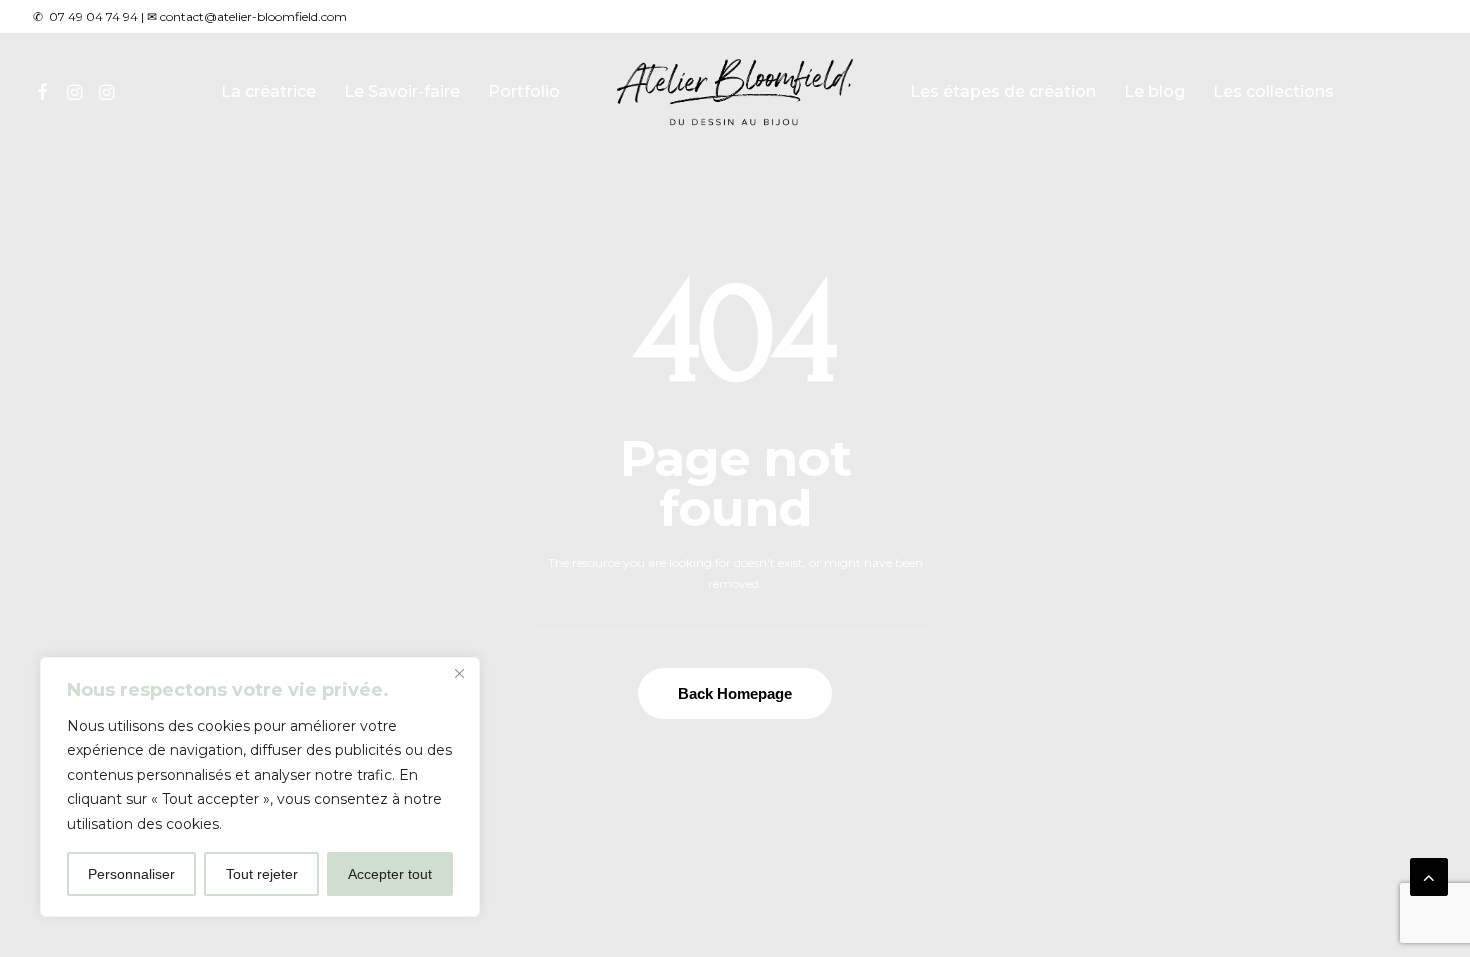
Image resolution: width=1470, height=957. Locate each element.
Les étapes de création (1003, 91)
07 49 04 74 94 (93, 16)
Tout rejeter (262, 874)
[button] (45, 92)
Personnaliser (131, 874)
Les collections (1273, 91)
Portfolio (524, 91)
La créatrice (268, 91)
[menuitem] (45, 92)
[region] (260, 787)
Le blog (1154, 91)
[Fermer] (459, 674)
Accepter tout (390, 874)
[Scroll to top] (1429, 876)
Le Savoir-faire (402, 91)
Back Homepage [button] (735, 693)
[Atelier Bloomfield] (735, 92)
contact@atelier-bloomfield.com (253, 16)
